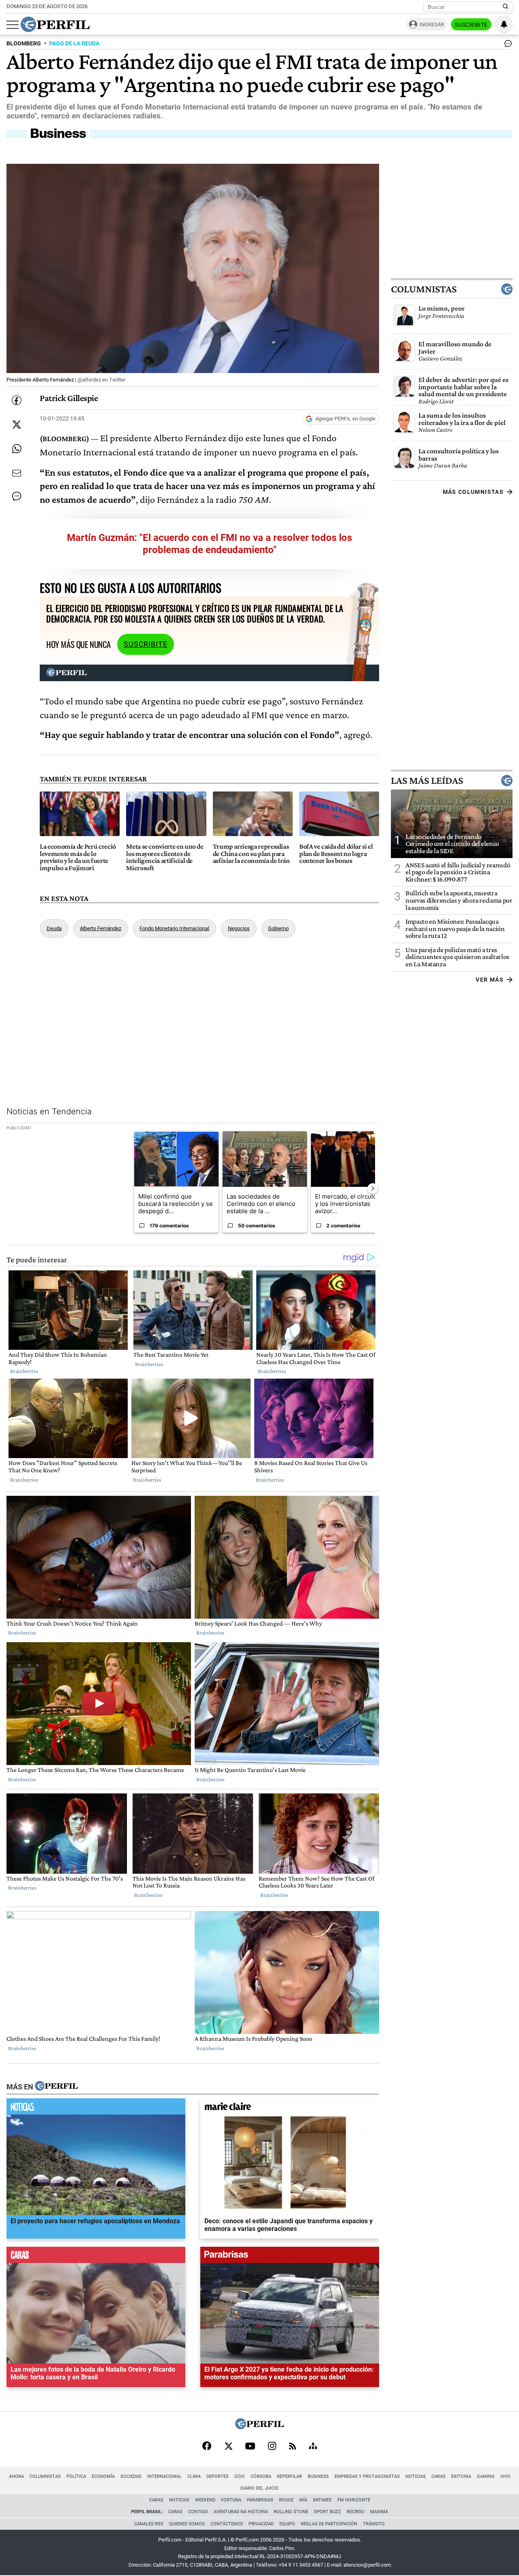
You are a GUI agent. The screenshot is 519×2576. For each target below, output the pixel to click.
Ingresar (432, 25)
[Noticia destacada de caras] (96, 2257)
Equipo (287, 2524)
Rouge (286, 2500)
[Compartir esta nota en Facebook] (17, 400)
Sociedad (131, 2476)
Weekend (205, 2500)
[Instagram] (272, 2447)
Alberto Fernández (101, 928)
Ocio (240, 2476)
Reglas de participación (329, 2524)
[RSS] (293, 2447)
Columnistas (424, 289)
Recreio (356, 2512)
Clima (194, 2476)
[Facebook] (207, 2447)
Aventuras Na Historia (241, 2512)
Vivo (505, 2476)
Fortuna (231, 2500)
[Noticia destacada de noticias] (96, 2108)
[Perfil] (56, 2087)
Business (318, 2476)
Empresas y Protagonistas (367, 2476)
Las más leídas (427, 780)
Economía (103, 2476)
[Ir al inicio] (55, 24)
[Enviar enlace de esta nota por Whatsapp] (17, 449)
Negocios (239, 928)
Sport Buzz (327, 2512)
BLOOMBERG (24, 44)
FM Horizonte (354, 2500)
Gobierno (278, 928)
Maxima (379, 2512)
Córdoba (261, 2476)
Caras (439, 2476)
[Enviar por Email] (17, 473)
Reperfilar (290, 2476)
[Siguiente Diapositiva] (373, 1188)
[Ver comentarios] (506, 45)
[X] (228, 2447)
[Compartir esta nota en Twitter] (17, 425)
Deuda (54, 928)
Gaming (486, 2476)
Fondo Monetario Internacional (174, 928)
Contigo (198, 2512)
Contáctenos (227, 2524)
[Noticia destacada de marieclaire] (290, 2108)
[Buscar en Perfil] (506, 7)
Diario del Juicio (259, 2488)
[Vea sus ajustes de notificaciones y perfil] (504, 24)
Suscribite (471, 25)
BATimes (322, 2500)
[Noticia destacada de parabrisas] (290, 2257)
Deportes (218, 2476)
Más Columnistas (473, 492)
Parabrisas (260, 2500)
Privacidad (261, 2524)
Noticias (416, 2476)
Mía (303, 2500)
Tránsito (374, 2524)
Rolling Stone (291, 2512)
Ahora (16, 2476)
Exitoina (461, 2476)
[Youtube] (250, 2447)
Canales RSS (149, 2524)
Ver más (490, 979)
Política (76, 2476)
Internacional (164, 2476)
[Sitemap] (313, 2447)
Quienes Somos (187, 2524)
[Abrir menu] (13, 25)
